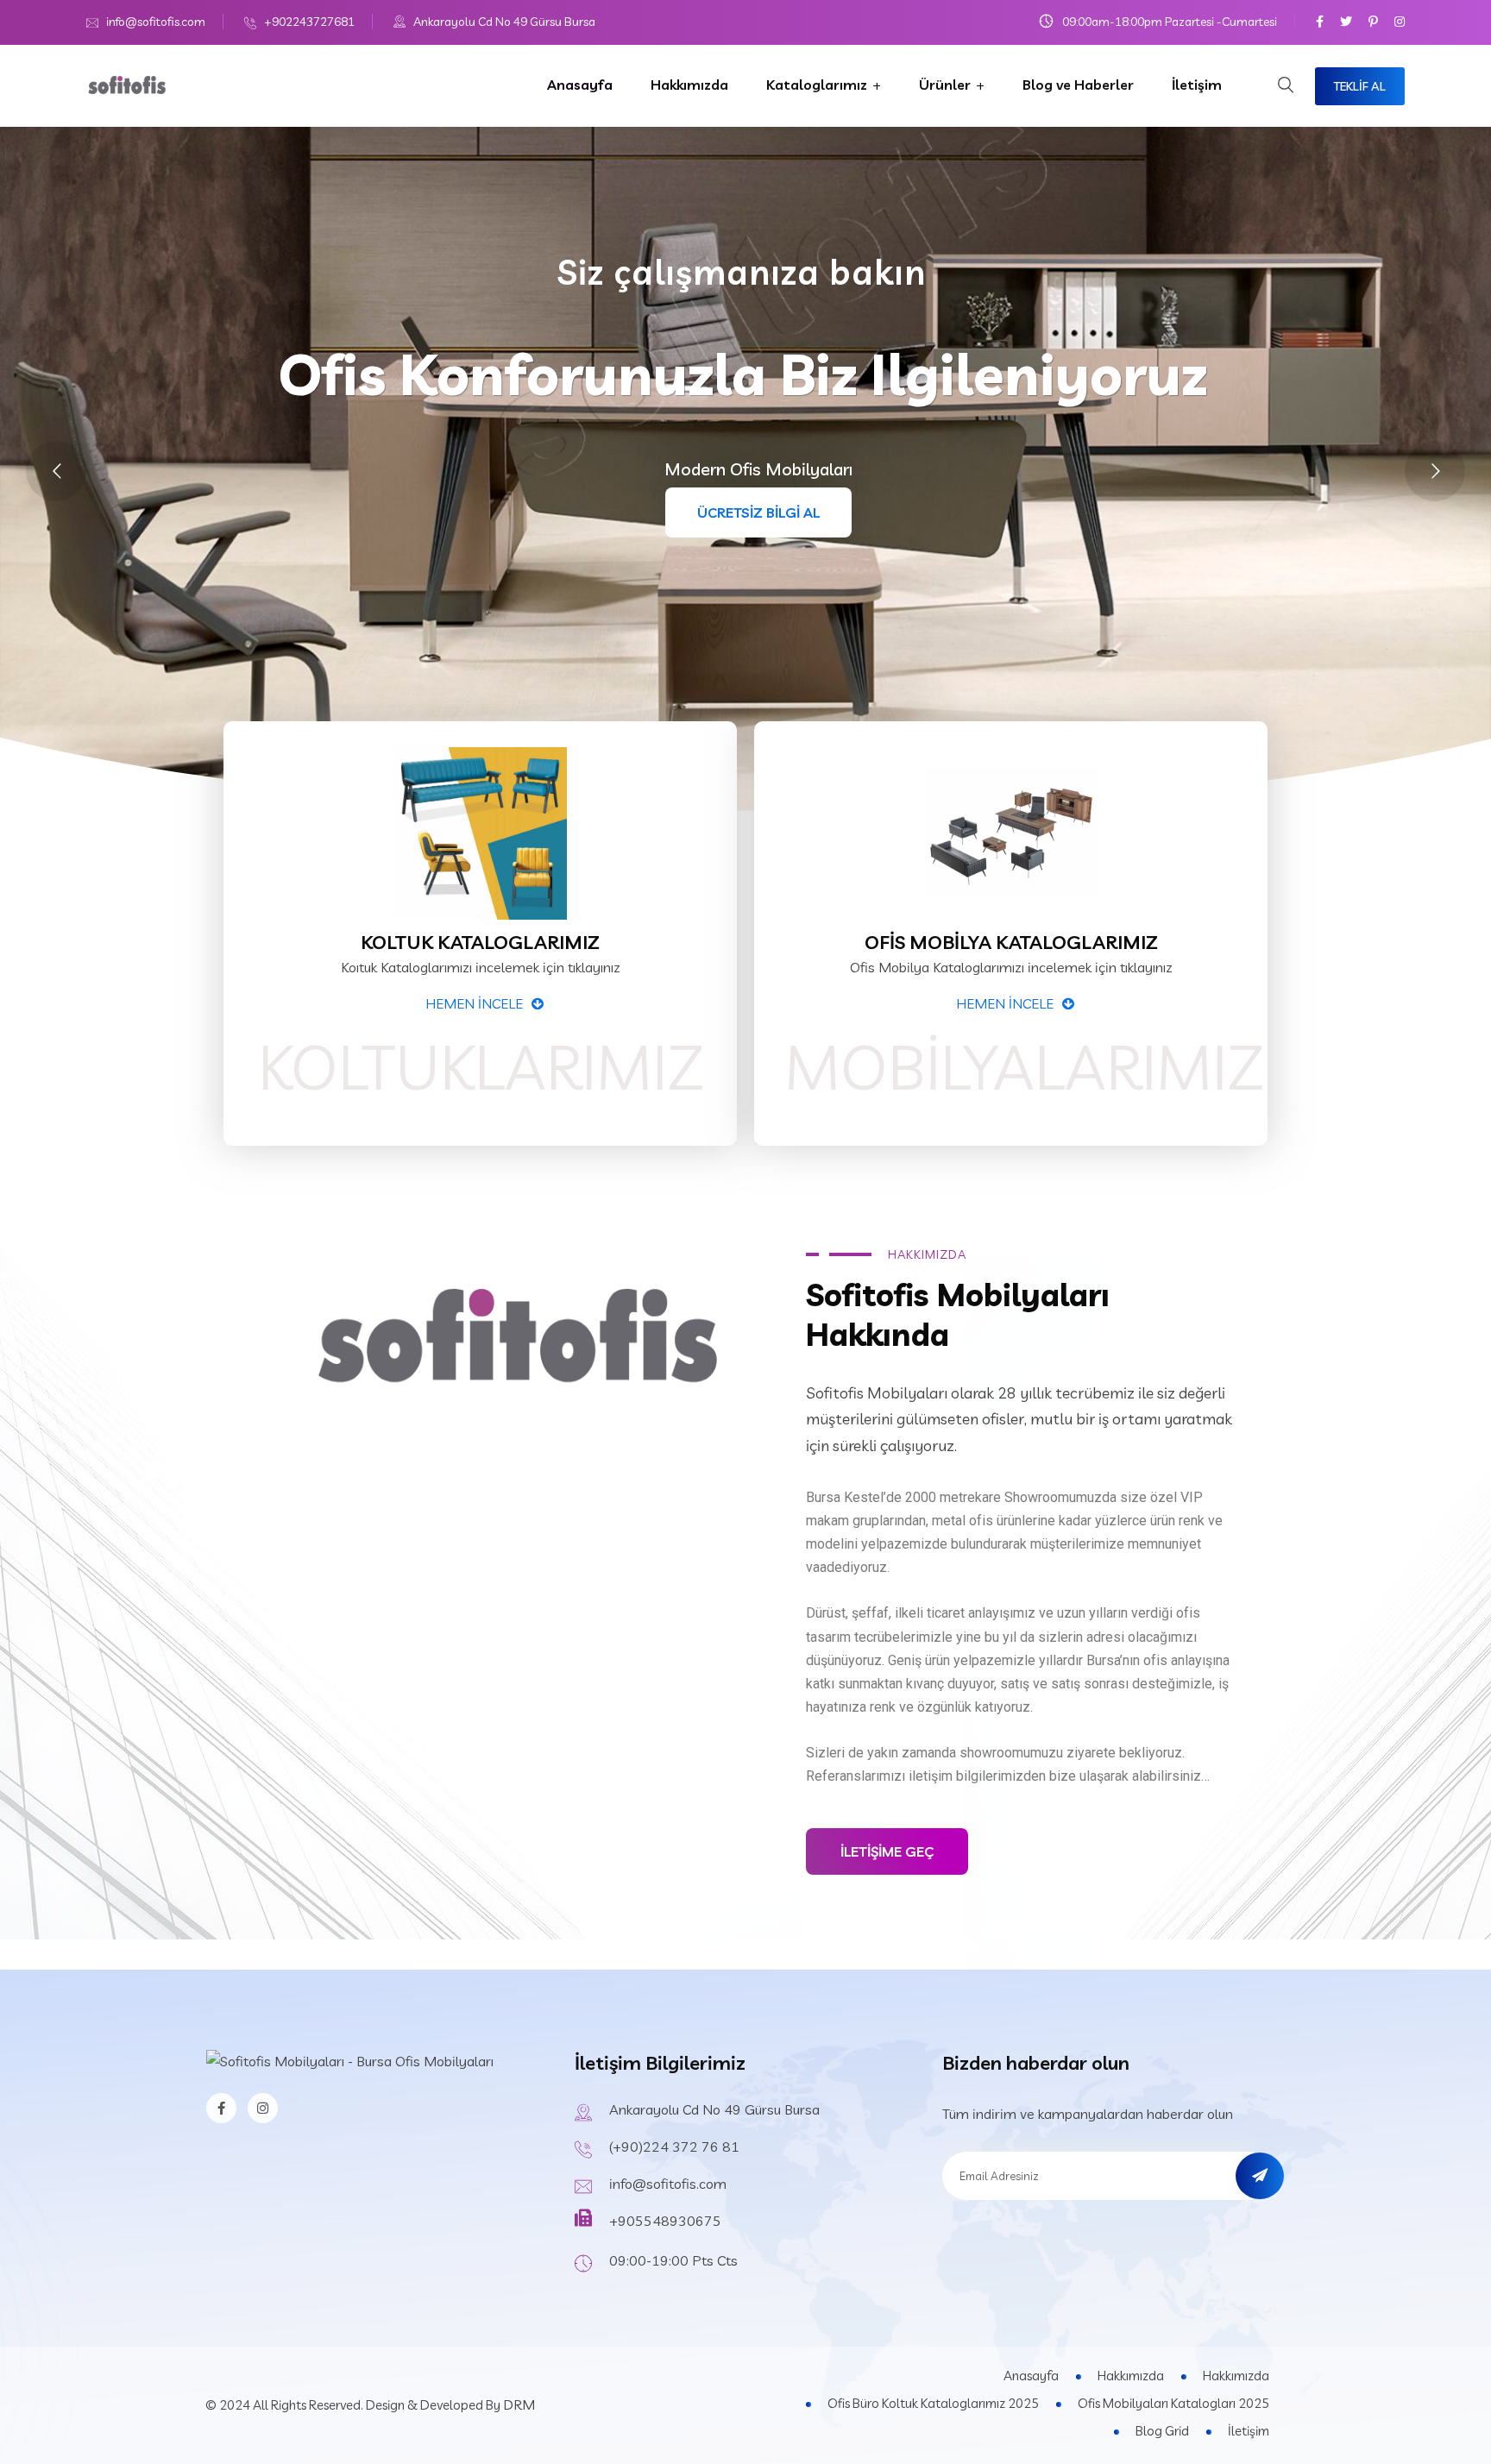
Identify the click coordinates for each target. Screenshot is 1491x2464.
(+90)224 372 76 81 (674, 2147)
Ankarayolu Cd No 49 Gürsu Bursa (504, 22)
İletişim (1197, 85)
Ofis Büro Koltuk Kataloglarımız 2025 (933, 2403)
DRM (519, 2404)
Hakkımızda (689, 85)
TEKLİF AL (1360, 86)
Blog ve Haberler (1078, 85)
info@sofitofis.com (156, 22)
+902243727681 (309, 22)
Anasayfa (580, 85)
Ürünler (945, 85)
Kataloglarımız (817, 85)
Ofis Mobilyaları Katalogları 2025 (1173, 2403)
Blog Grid (1162, 2431)
